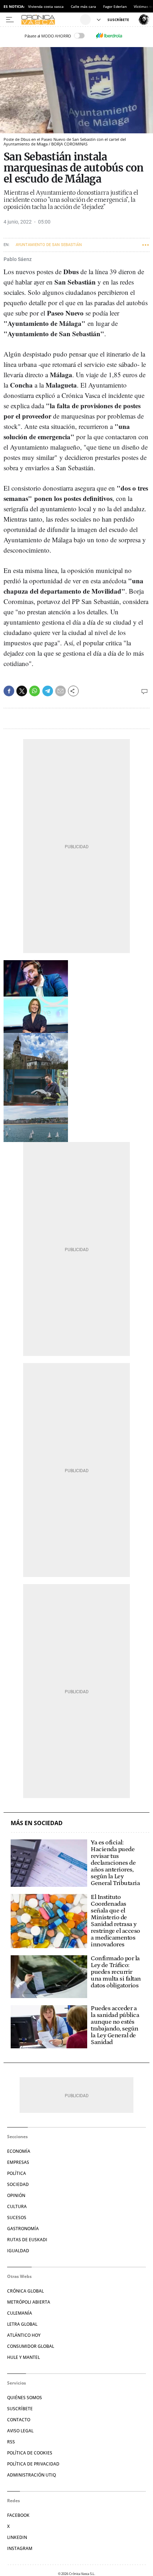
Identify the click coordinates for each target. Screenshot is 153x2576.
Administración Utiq (31, 2475)
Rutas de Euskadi (27, 2240)
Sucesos (17, 2217)
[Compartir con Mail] (60, 691)
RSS (11, 2442)
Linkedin (17, 2537)
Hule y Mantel (23, 2357)
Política (17, 2173)
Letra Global (22, 2324)
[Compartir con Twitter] (22, 691)
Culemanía (20, 2313)
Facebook (18, 2515)
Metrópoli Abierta (29, 2302)
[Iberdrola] (109, 36)
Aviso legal (20, 2431)
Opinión (16, 2195)
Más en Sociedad (37, 1823)
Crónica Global (25, 2291)
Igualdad (18, 2251)
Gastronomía (23, 2229)
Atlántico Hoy (24, 2335)
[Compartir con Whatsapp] (35, 691)
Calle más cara (83, 6)
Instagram (20, 2548)
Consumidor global (31, 2346)
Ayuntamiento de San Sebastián (49, 245)
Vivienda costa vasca (46, 6)
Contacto (19, 2420)
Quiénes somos (25, 2398)
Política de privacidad (33, 2464)
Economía (19, 2151)
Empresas (18, 2162)
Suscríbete (20, 2409)
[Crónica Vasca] (50, 20)
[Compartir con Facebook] (9, 691)
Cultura (17, 2206)
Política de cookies (30, 2453)
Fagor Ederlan (115, 6)
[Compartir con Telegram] (48, 691)
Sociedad (18, 2184)
